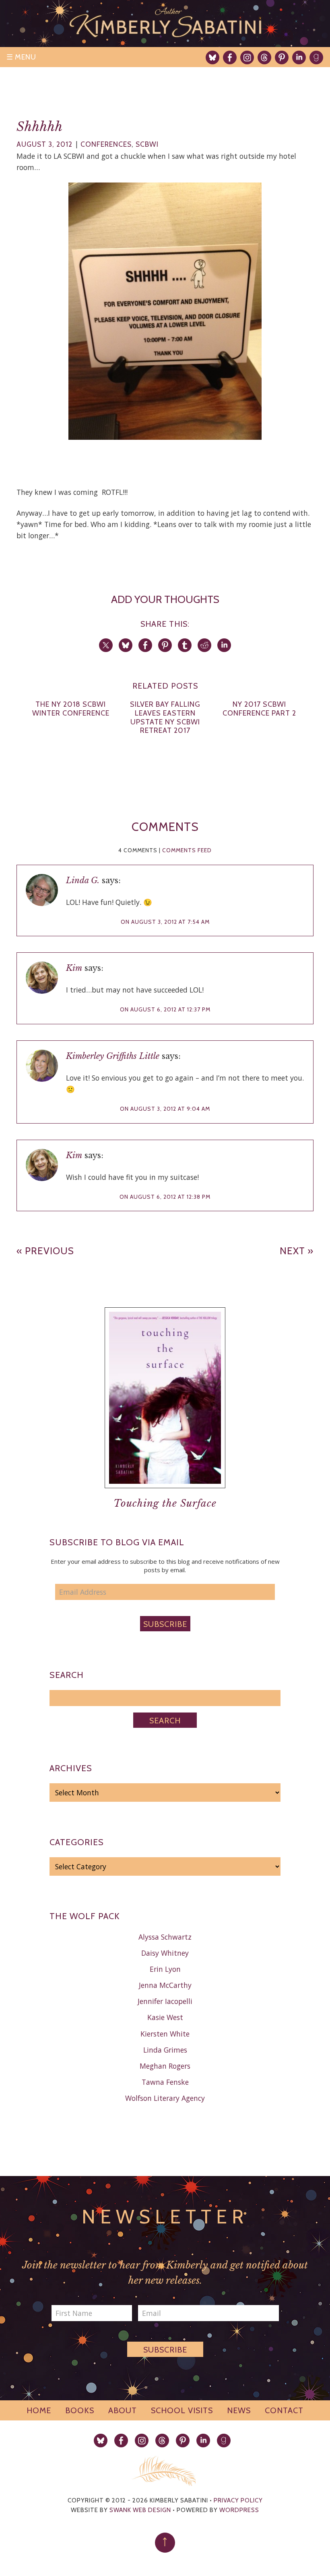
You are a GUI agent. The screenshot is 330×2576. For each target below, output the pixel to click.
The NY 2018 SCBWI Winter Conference (71, 709)
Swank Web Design (140, 2510)
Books (80, 2410)
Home (39, 2410)
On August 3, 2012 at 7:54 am (165, 922)
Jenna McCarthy (165, 1985)
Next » (297, 1251)
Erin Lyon (165, 1969)
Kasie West (165, 2017)
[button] (165, 311)
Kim (74, 968)
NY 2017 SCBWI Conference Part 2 (259, 709)
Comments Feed (187, 850)
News (239, 2410)
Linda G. (83, 880)
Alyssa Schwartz (165, 1937)
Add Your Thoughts (165, 599)
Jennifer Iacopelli (165, 2001)
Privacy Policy (238, 2500)
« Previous (45, 1251)
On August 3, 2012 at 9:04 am (165, 1109)
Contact (284, 2410)
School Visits (182, 2410)
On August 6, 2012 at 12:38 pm (165, 1197)
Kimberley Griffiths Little (113, 1056)
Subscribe (165, 1624)
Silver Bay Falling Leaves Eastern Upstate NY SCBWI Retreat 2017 (165, 717)
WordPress (239, 2510)
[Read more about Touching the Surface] (165, 1494)
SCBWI (147, 144)
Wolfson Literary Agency (165, 2098)
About (123, 2410)
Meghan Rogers (165, 2066)
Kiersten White (165, 2034)
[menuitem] (212, 57)
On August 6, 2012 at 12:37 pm (165, 1009)
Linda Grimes (165, 2050)
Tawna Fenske (165, 2082)
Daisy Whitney (165, 1953)
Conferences (106, 144)
